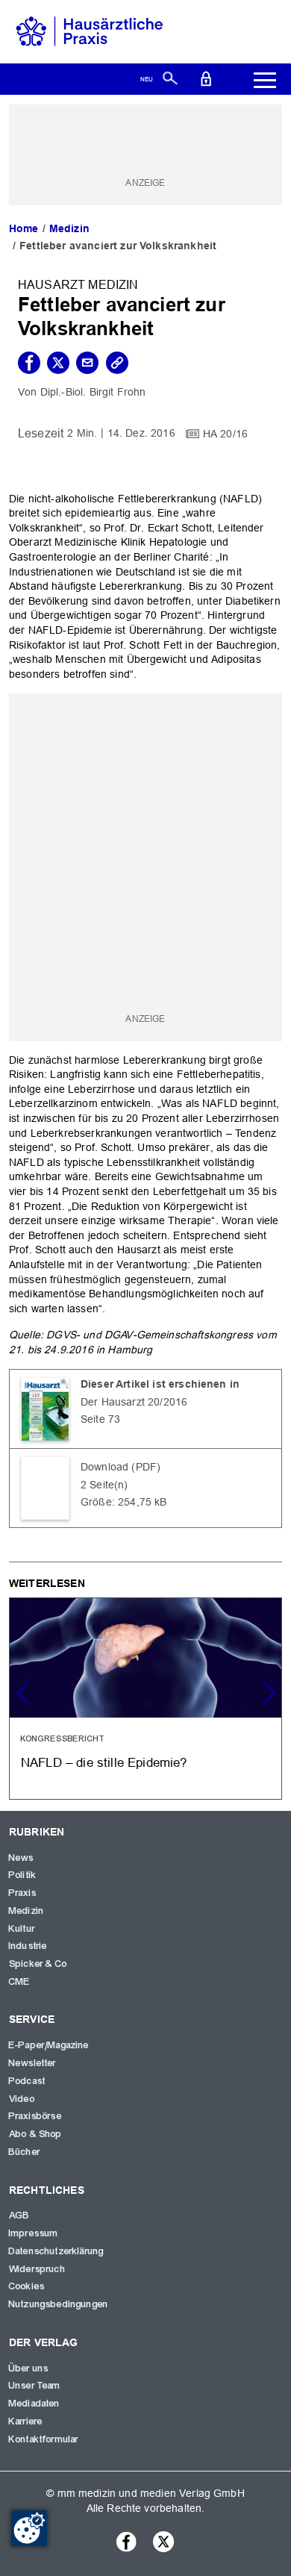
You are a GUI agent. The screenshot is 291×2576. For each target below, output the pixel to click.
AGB (19, 2215)
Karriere (26, 2421)
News (22, 1858)
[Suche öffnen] (170, 78)
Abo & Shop (36, 2134)
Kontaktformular (44, 2439)
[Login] (206, 78)
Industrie (28, 1946)
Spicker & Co (38, 1964)
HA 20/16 (225, 433)
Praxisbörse (35, 2116)
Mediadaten (35, 2404)
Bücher (25, 2152)
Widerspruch (37, 2269)
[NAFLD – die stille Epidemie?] (145, 1698)
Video (22, 2099)
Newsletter (33, 2063)
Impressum (34, 2233)
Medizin (69, 228)
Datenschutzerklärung (56, 2251)
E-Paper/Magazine (49, 2045)
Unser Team (35, 2386)
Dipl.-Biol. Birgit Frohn (93, 392)
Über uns (29, 2368)
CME (19, 1982)
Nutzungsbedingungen (59, 2304)
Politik (23, 1875)
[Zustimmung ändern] (29, 2528)
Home (24, 228)
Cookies (27, 2286)
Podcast (27, 2081)
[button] (269, 1693)
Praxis (23, 1893)
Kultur (22, 1929)
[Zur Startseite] (90, 31)
